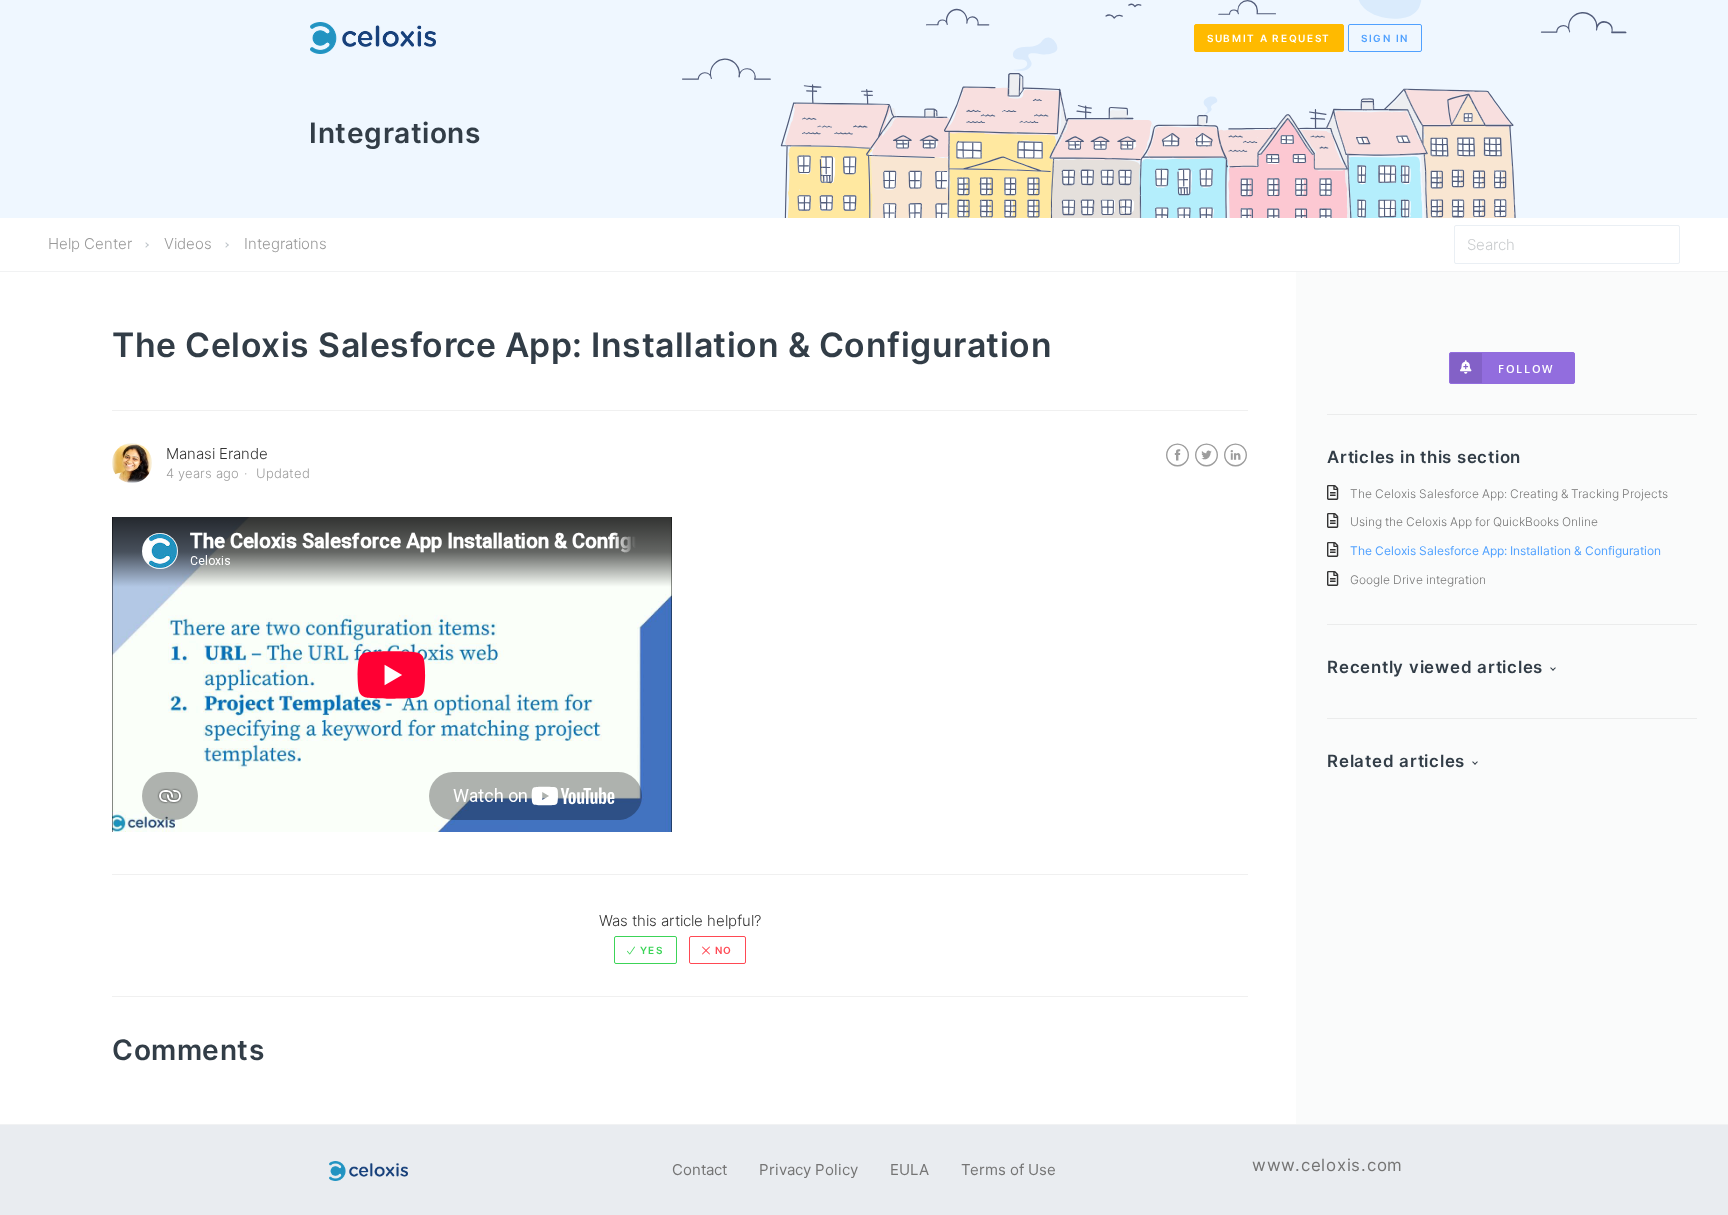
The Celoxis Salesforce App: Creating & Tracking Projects (1509, 493)
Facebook (1177, 455)
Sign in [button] (1385, 38)
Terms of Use (1008, 1169)
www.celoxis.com (1327, 1165)
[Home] (373, 38)
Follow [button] (1526, 368)
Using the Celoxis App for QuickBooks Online (1474, 521)
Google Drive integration (1418, 579)
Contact (699, 1169)
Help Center (90, 243)
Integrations (285, 243)
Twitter (1206, 455)
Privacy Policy (808, 1169)
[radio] (645, 950)
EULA (909, 1169)
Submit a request (1269, 38)
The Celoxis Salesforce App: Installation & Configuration (1505, 550)
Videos (188, 243)
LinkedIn (1235, 455)
